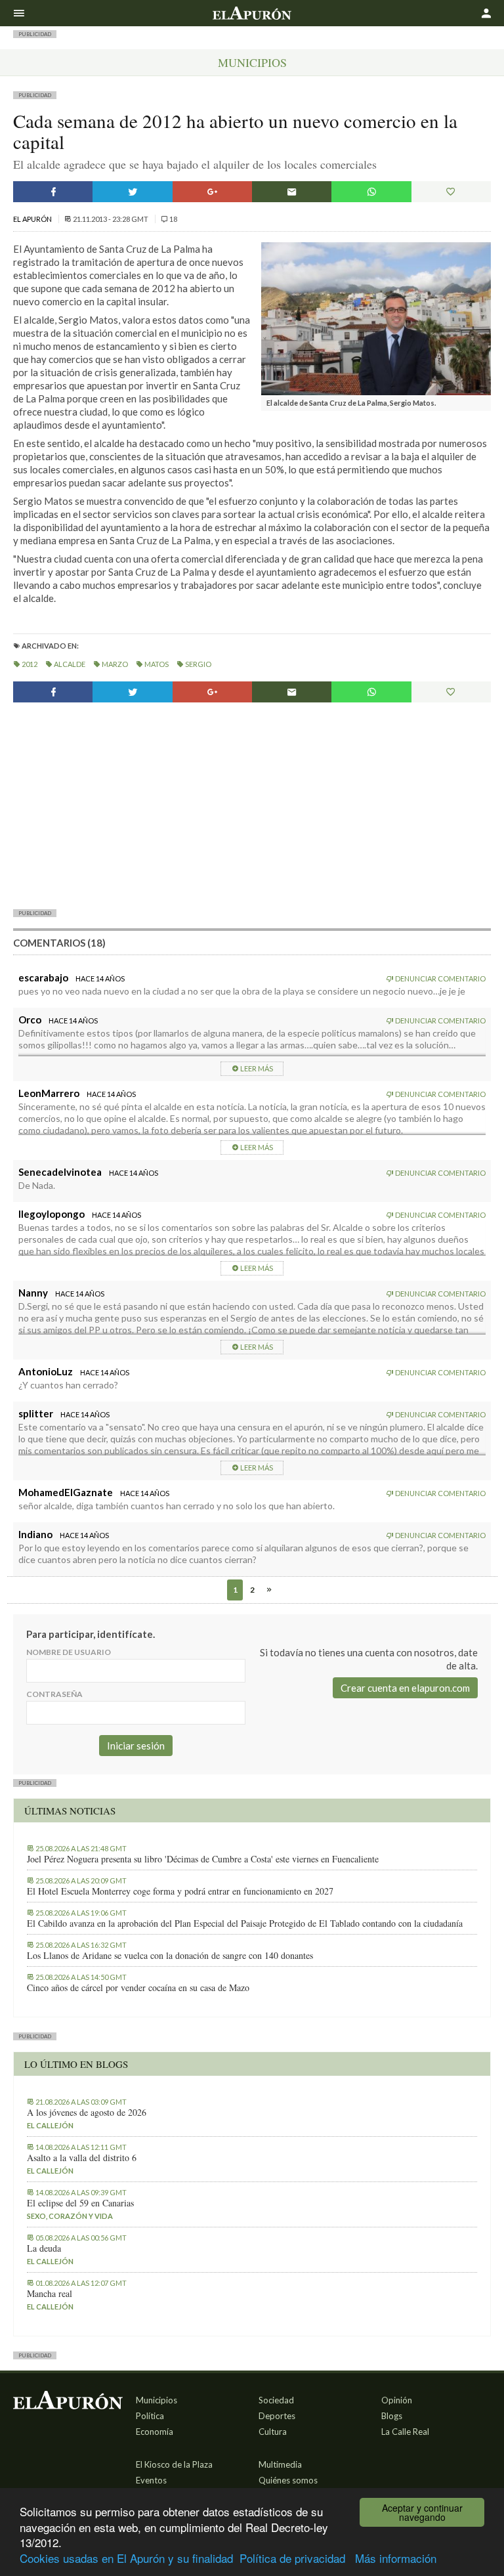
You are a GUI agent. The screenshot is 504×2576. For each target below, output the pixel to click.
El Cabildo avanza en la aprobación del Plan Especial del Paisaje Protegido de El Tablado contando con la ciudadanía (245, 1923)
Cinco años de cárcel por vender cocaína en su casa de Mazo (138, 1988)
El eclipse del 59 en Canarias (80, 2203)
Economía (155, 2432)
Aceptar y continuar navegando (422, 2512)
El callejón (50, 2125)
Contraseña (54, 1694)
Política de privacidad (292, 2558)
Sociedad (276, 2400)
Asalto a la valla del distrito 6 (82, 2158)
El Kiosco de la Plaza (174, 2464)
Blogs (392, 2416)
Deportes (277, 2416)
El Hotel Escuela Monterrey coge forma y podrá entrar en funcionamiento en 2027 (180, 1891)
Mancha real (50, 2294)
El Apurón (33, 219)
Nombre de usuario (69, 1652)
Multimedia (280, 2464)
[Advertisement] (252, 805)
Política (150, 2416)
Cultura (273, 2432)
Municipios (252, 62)
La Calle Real (405, 2432)
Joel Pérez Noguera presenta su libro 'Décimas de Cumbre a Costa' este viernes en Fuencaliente (203, 1859)
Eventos (151, 2480)
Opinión (397, 2400)
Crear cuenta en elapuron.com (405, 1688)
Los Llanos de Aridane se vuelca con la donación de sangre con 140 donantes (170, 1956)
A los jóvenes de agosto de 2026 (87, 2113)
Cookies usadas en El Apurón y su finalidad (126, 2558)
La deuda (44, 2248)
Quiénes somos (288, 2480)
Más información (396, 2558)
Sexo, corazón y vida (70, 2216)
